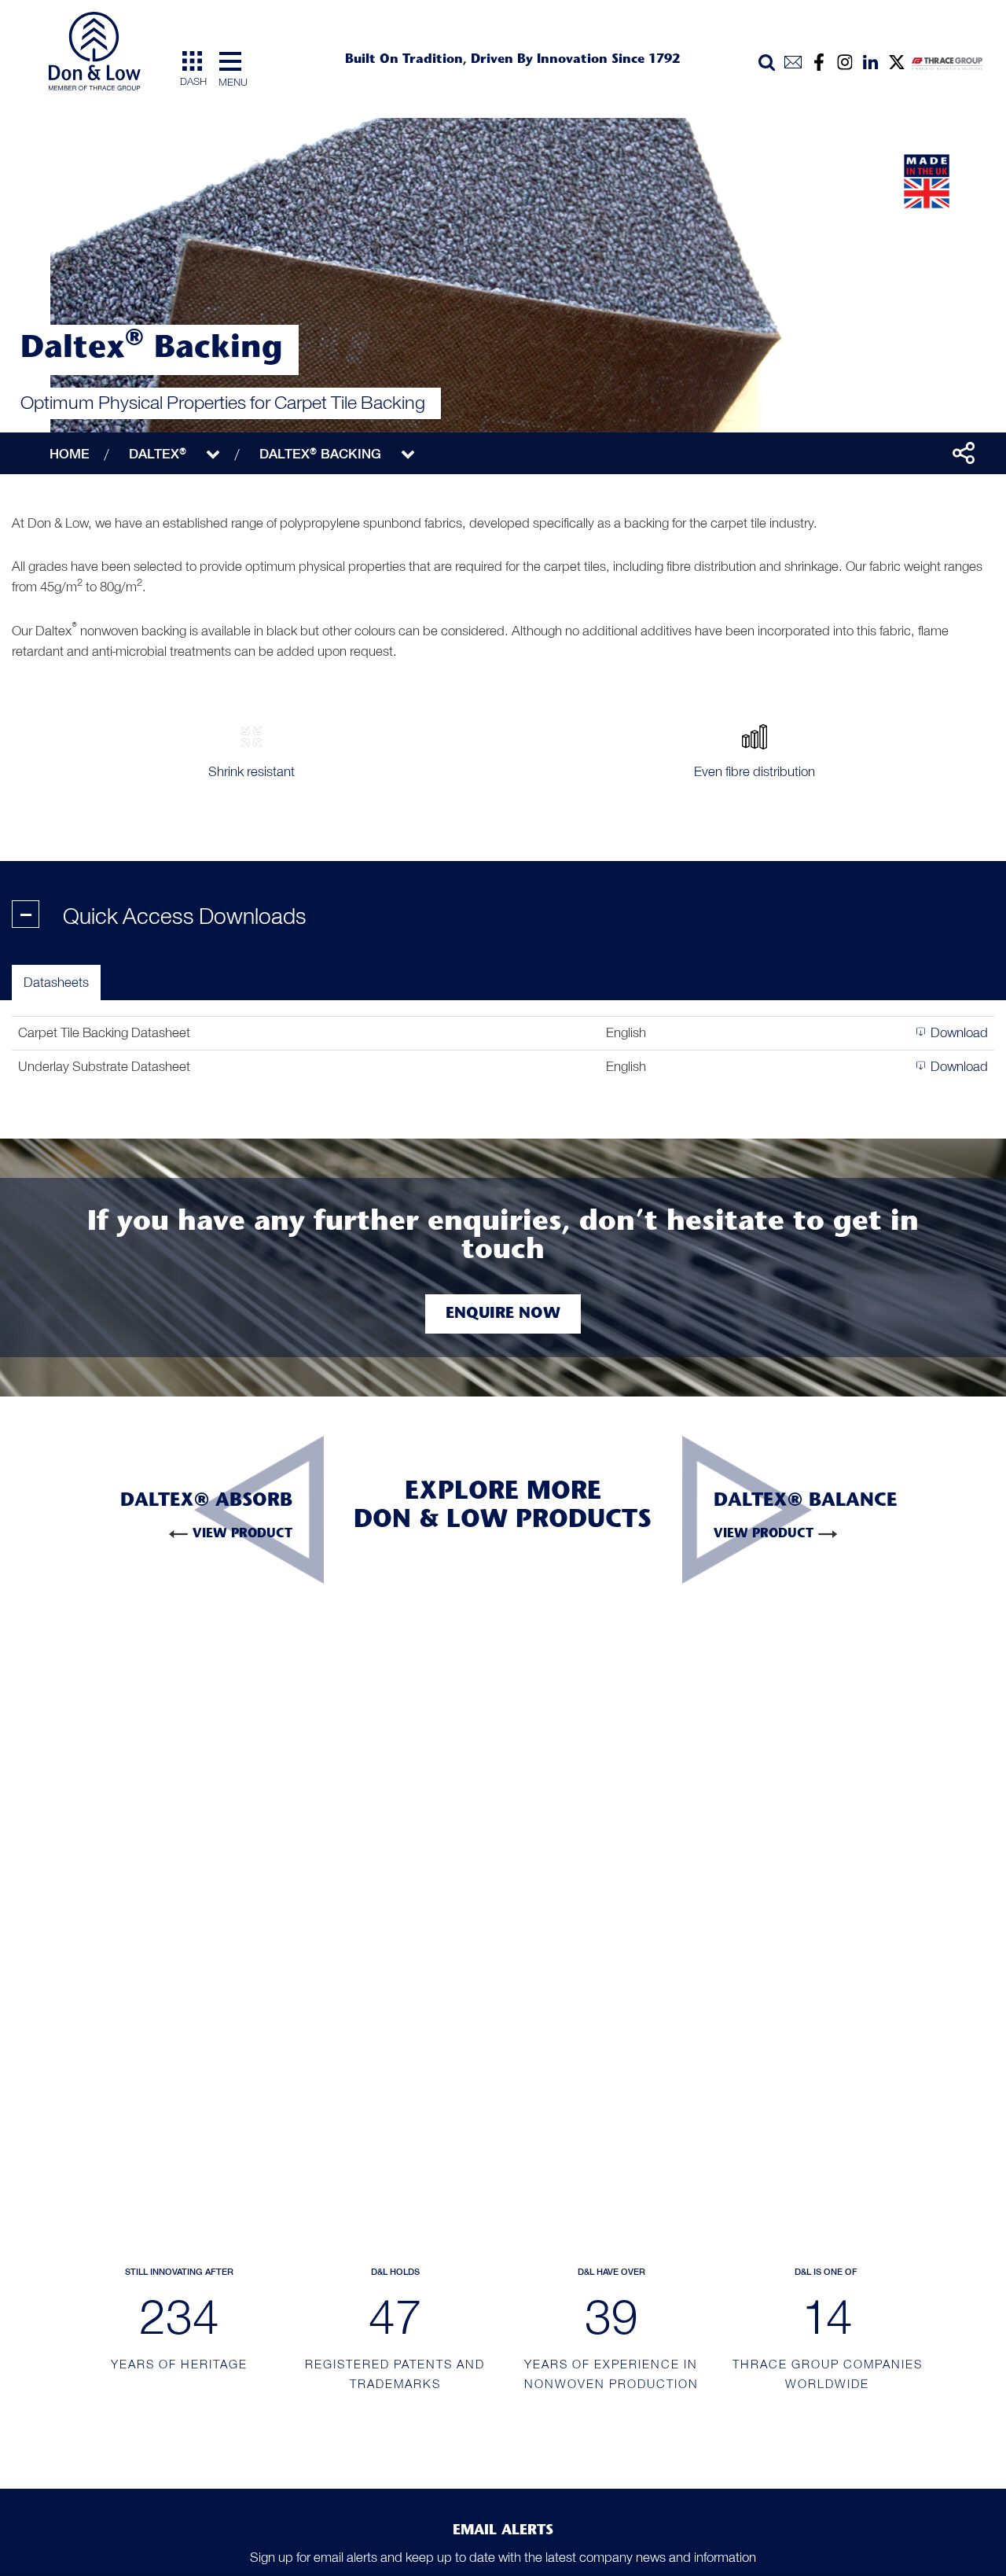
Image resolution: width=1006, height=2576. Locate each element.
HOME (70, 454)
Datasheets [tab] (56, 982)
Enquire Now (503, 1314)
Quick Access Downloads (164, 917)
